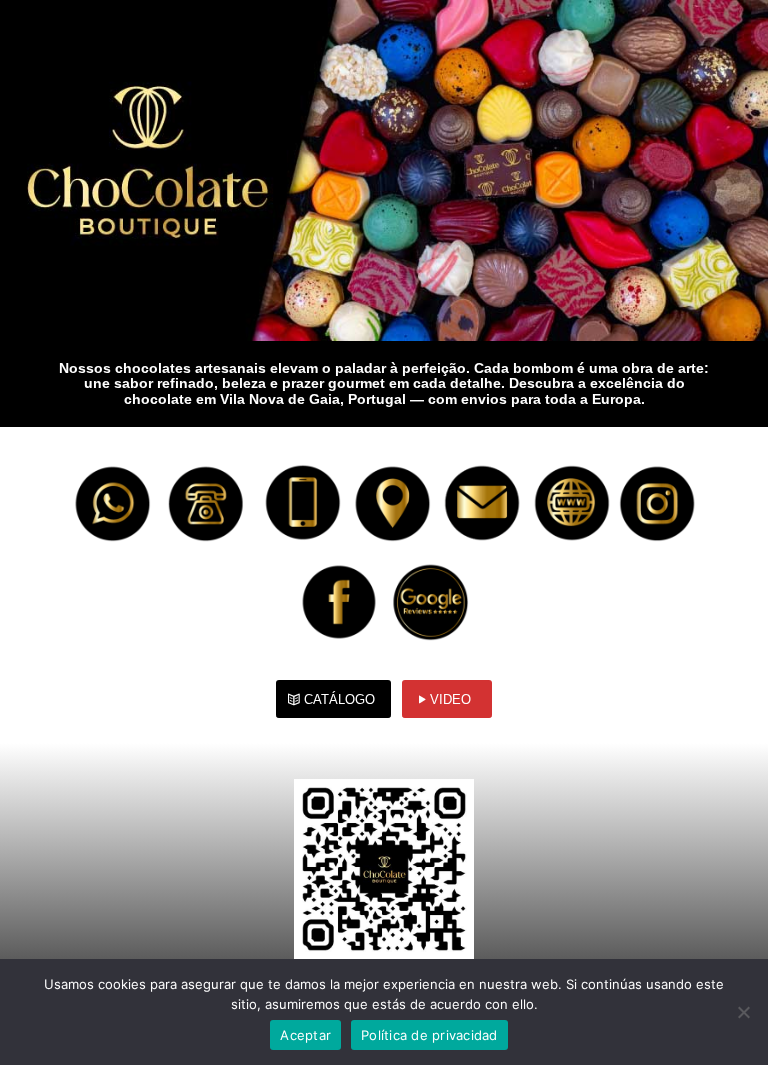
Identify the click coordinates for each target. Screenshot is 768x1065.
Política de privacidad (429, 1035)
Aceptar (305, 1035)
